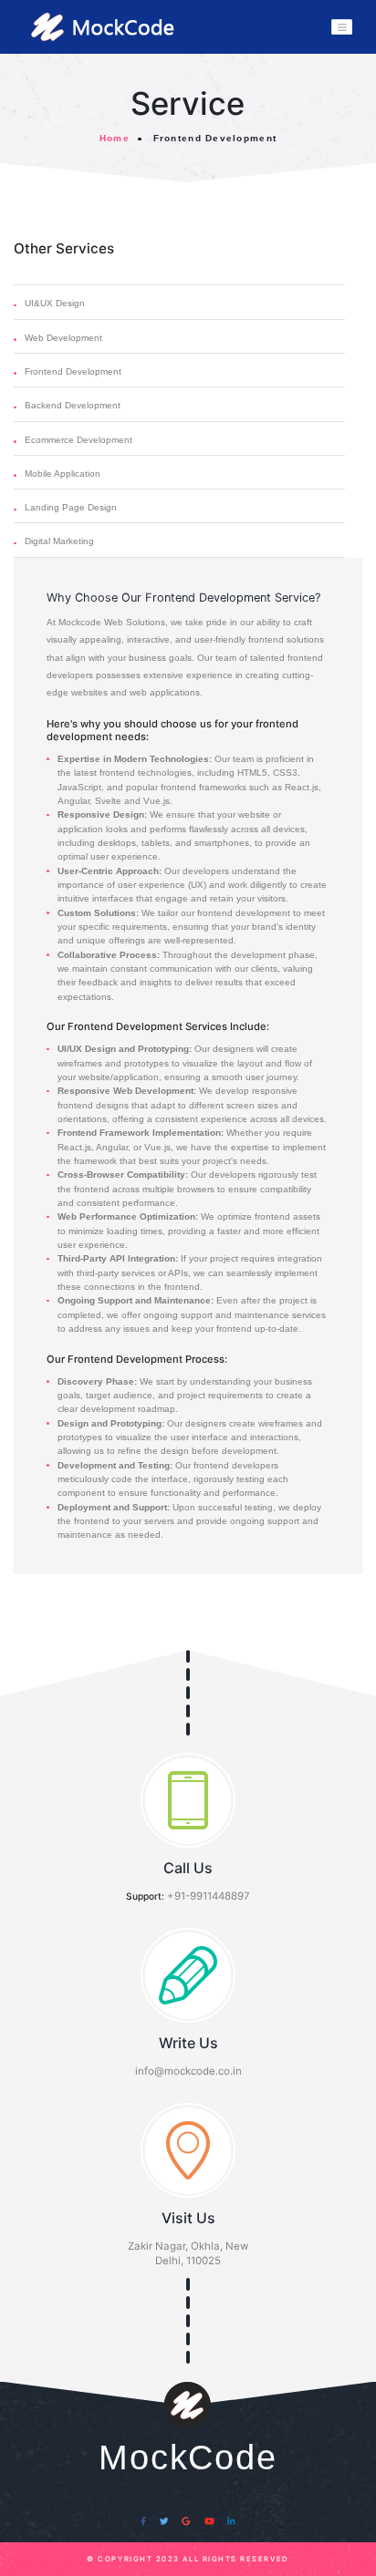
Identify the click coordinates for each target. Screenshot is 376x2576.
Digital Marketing (59, 541)
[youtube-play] (209, 2522)
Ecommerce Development (78, 440)
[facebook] (144, 2522)
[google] (186, 2522)
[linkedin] (231, 2522)
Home (115, 138)
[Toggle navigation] (342, 27)
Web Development (63, 338)
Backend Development (73, 405)
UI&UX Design (55, 303)
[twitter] (164, 2522)
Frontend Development (73, 371)
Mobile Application (63, 474)
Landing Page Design (71, 507)
